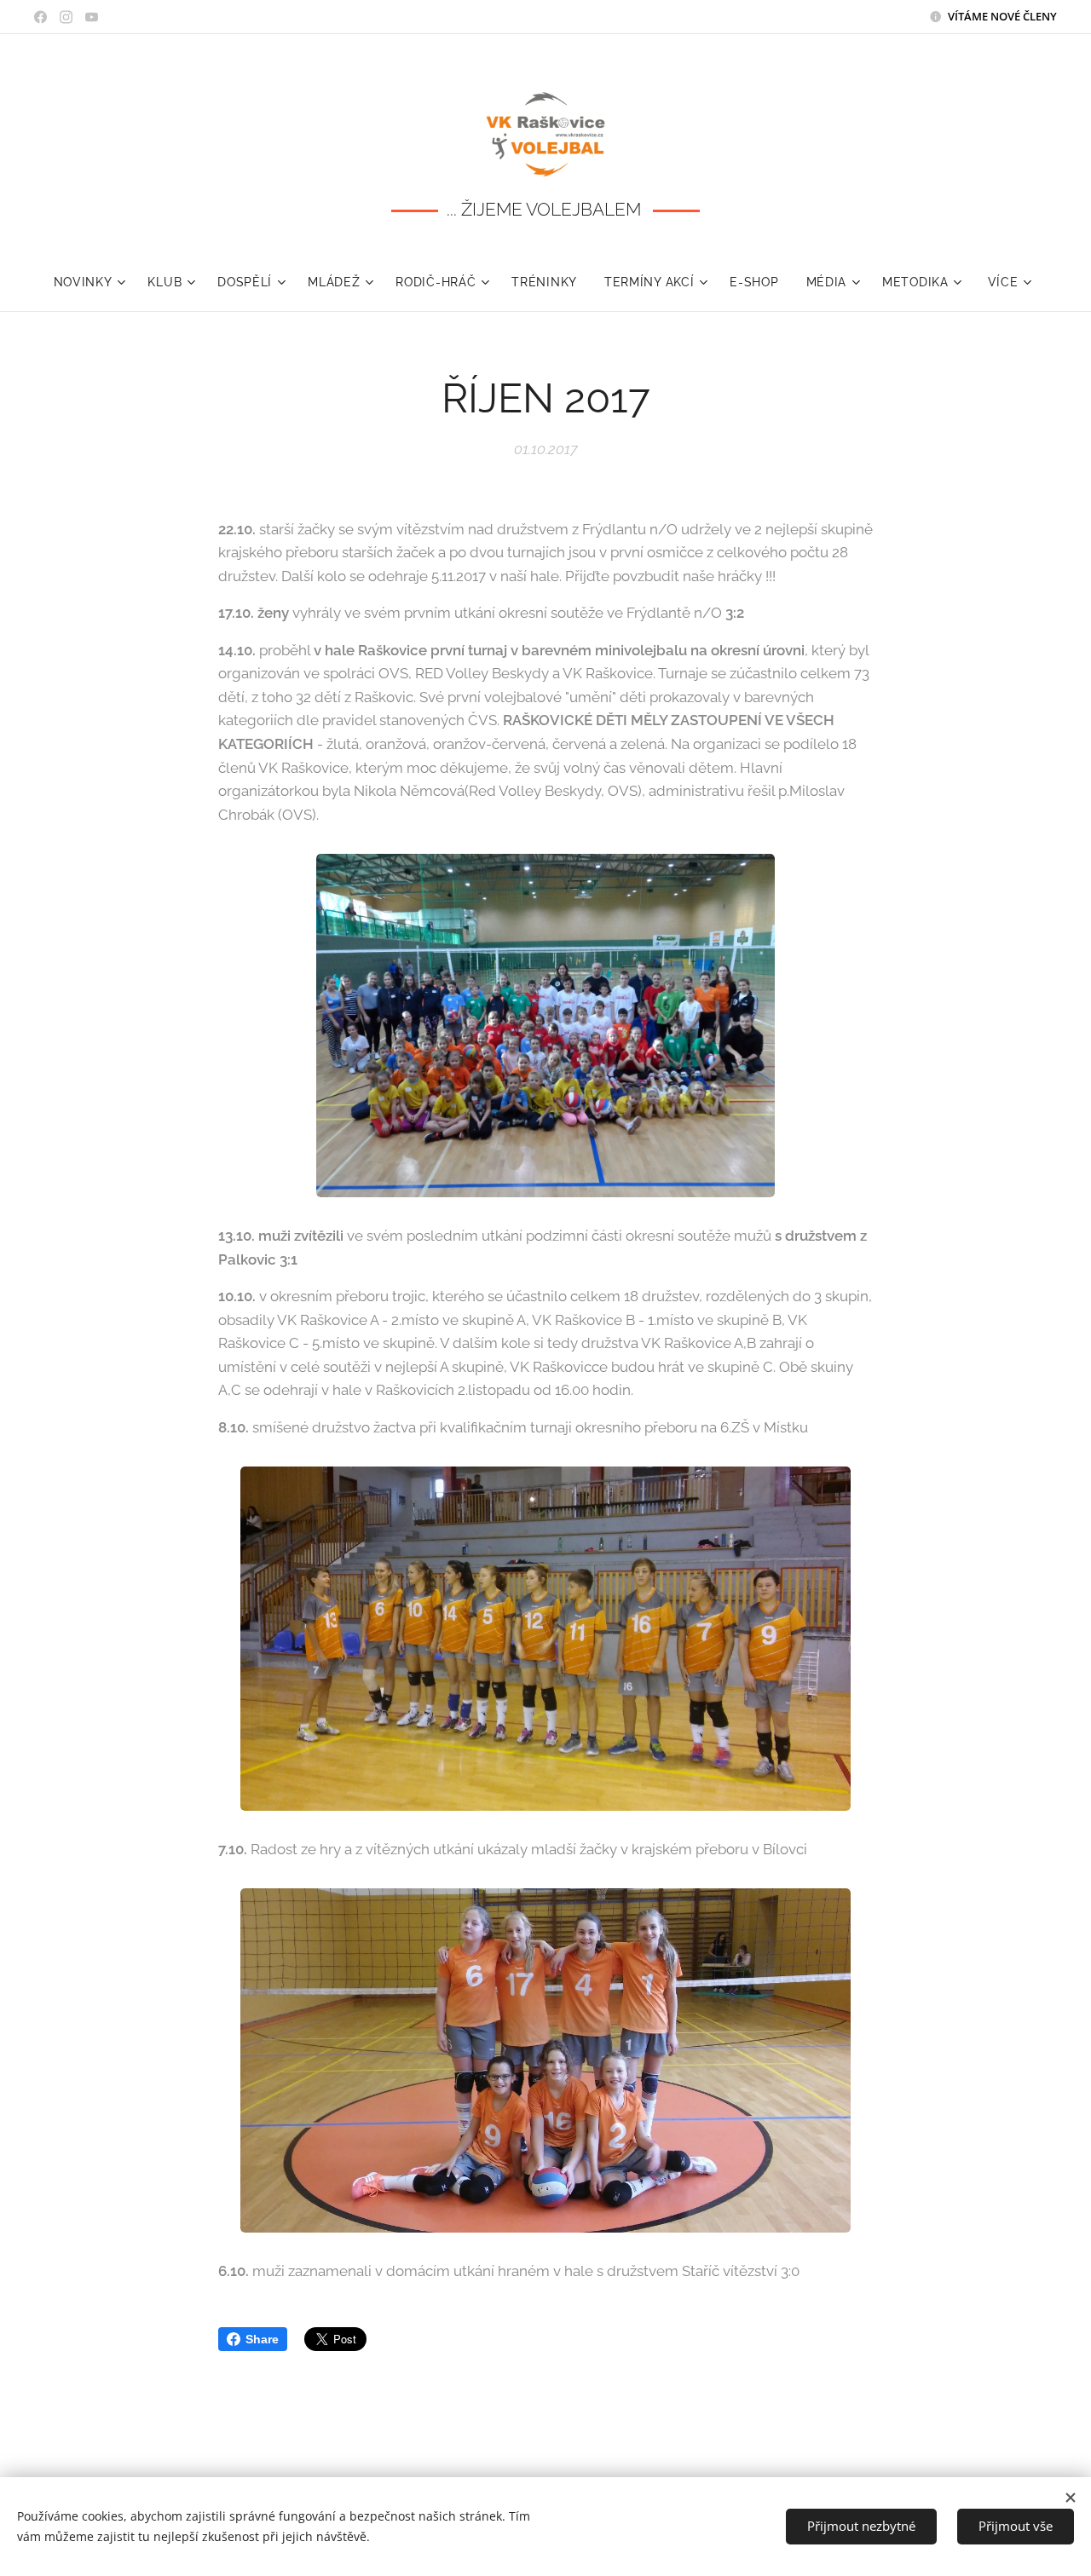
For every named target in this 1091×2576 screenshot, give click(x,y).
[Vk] (40, 17)
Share (262, 2339)
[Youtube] (92, 17)
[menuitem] (94, 282)
